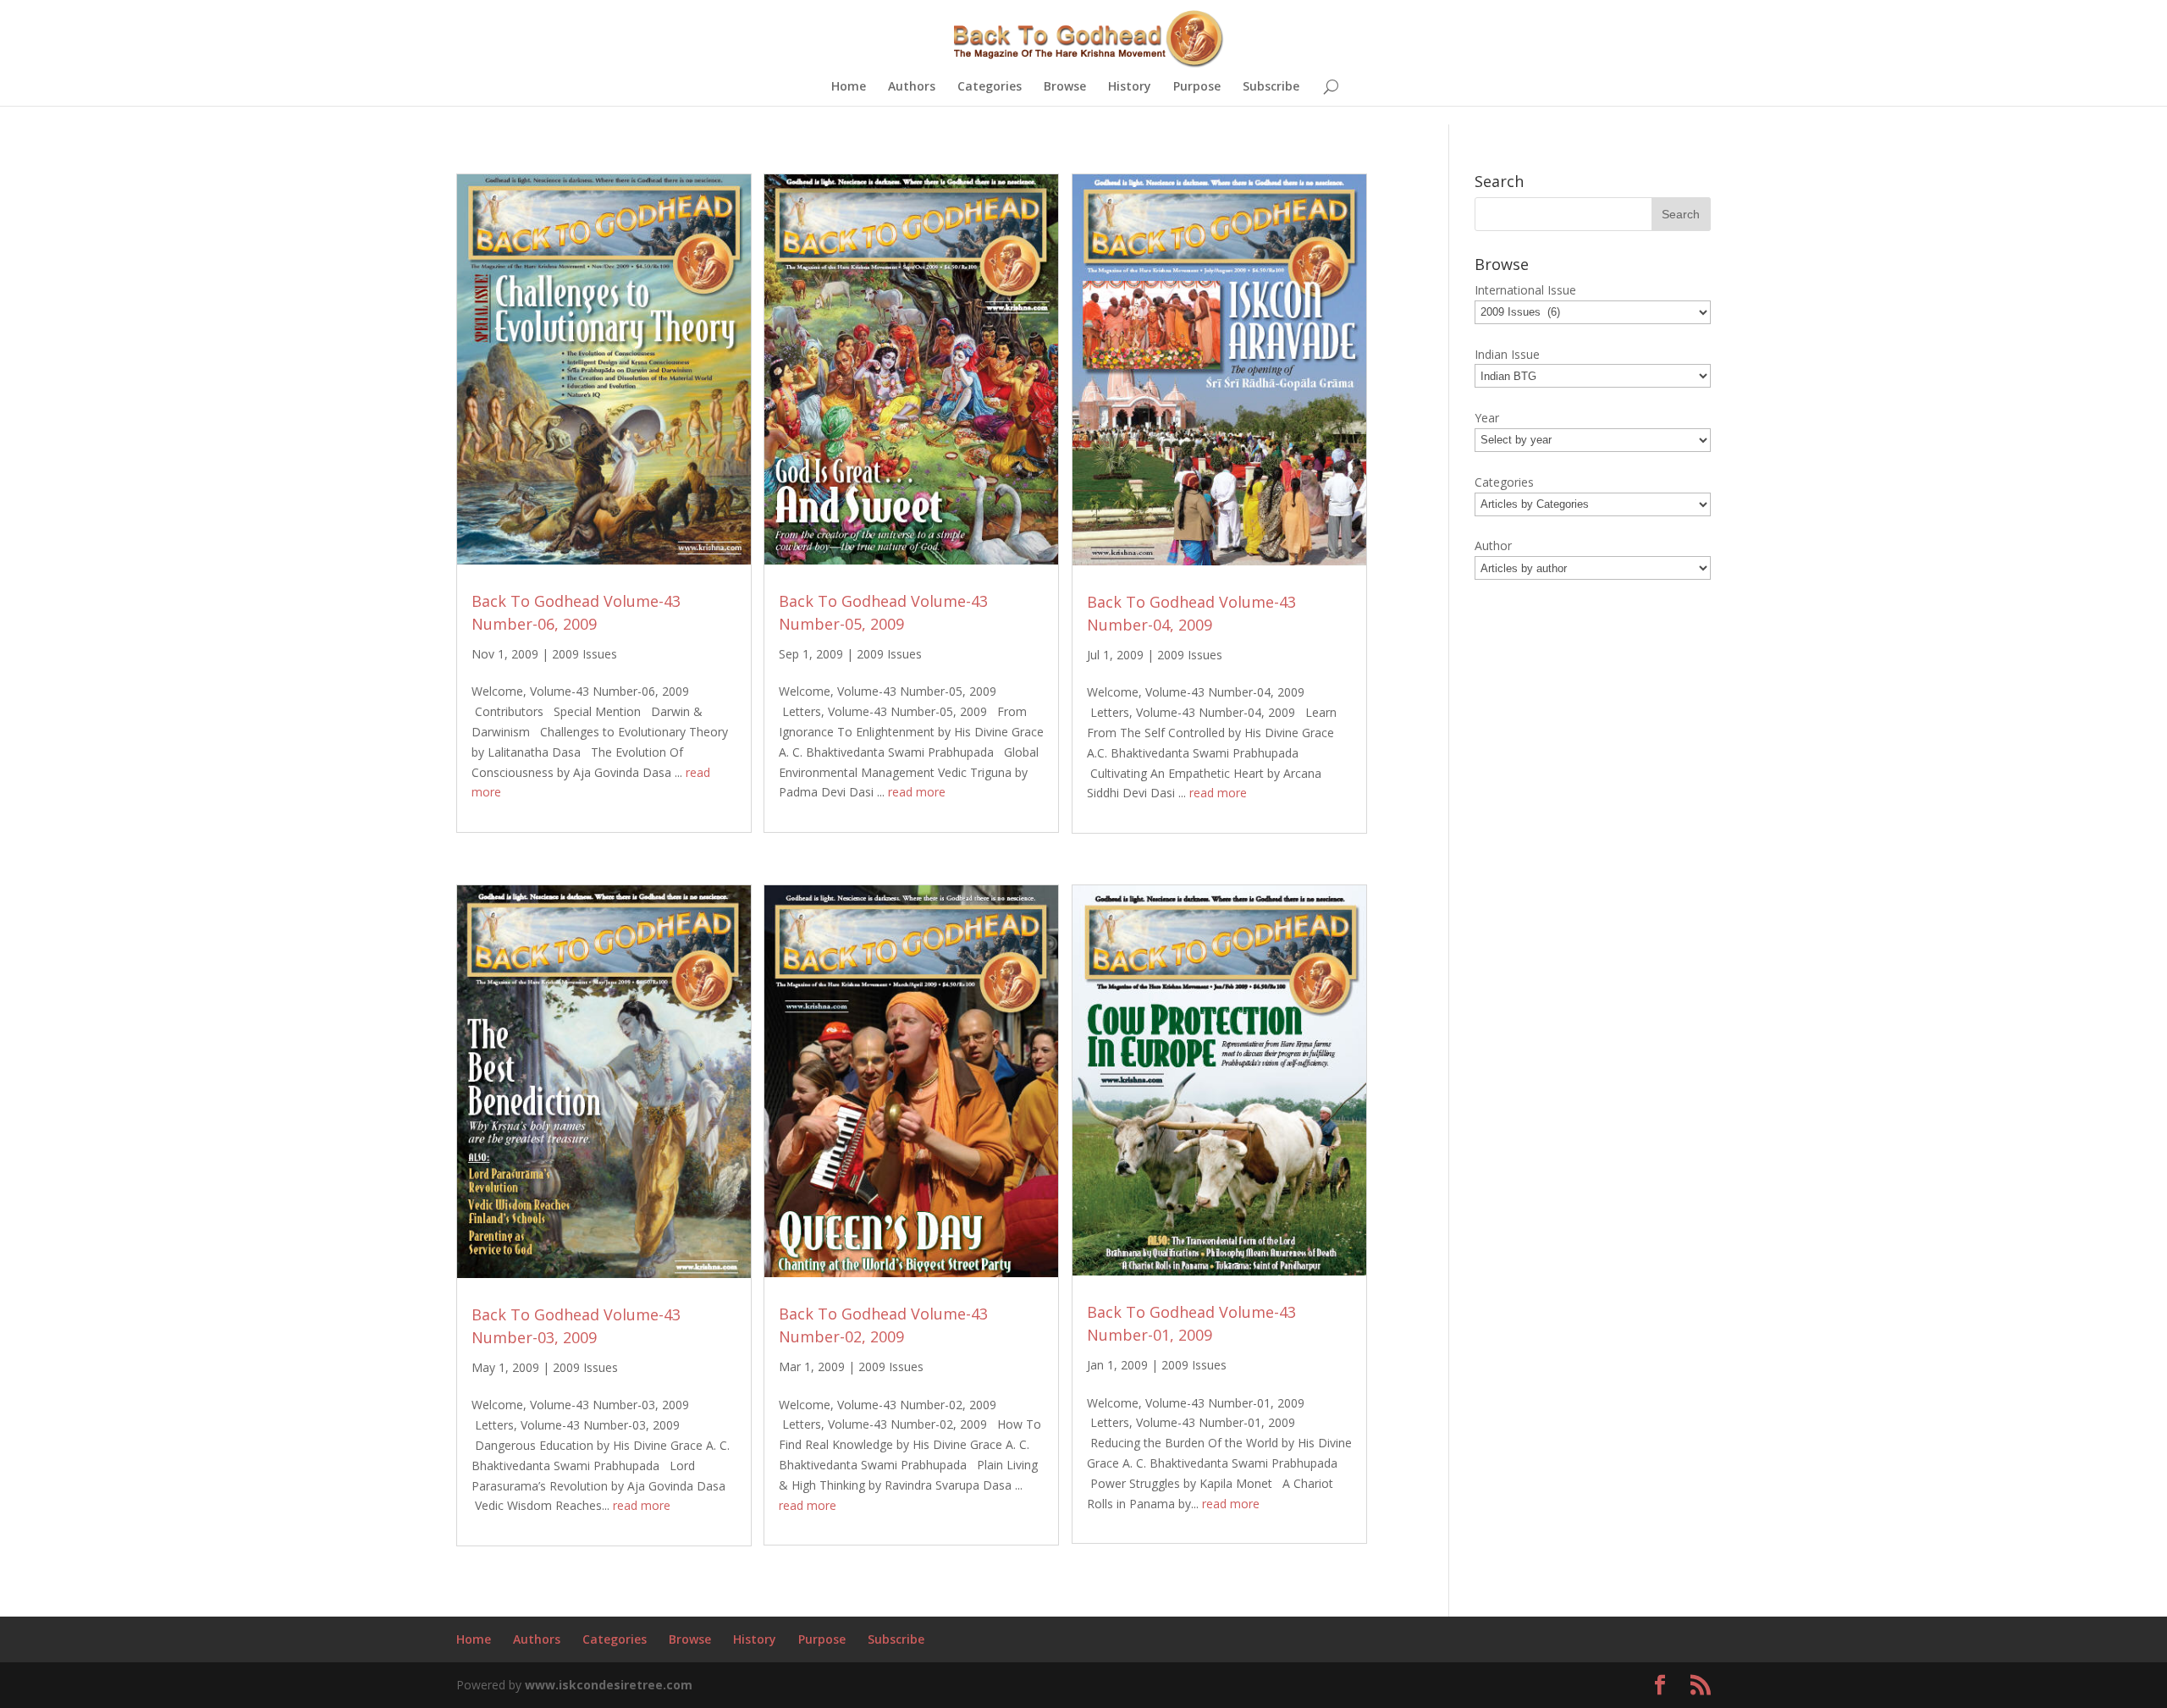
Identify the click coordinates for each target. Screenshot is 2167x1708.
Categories (990, 87)
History (1130, 87)
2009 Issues (584, 654)
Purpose (1197, 87)
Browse (1065, 87)
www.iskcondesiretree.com (609, 1685)
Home (849, 87)
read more (917, 792)
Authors (912, 87)
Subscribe (1271, 87)
